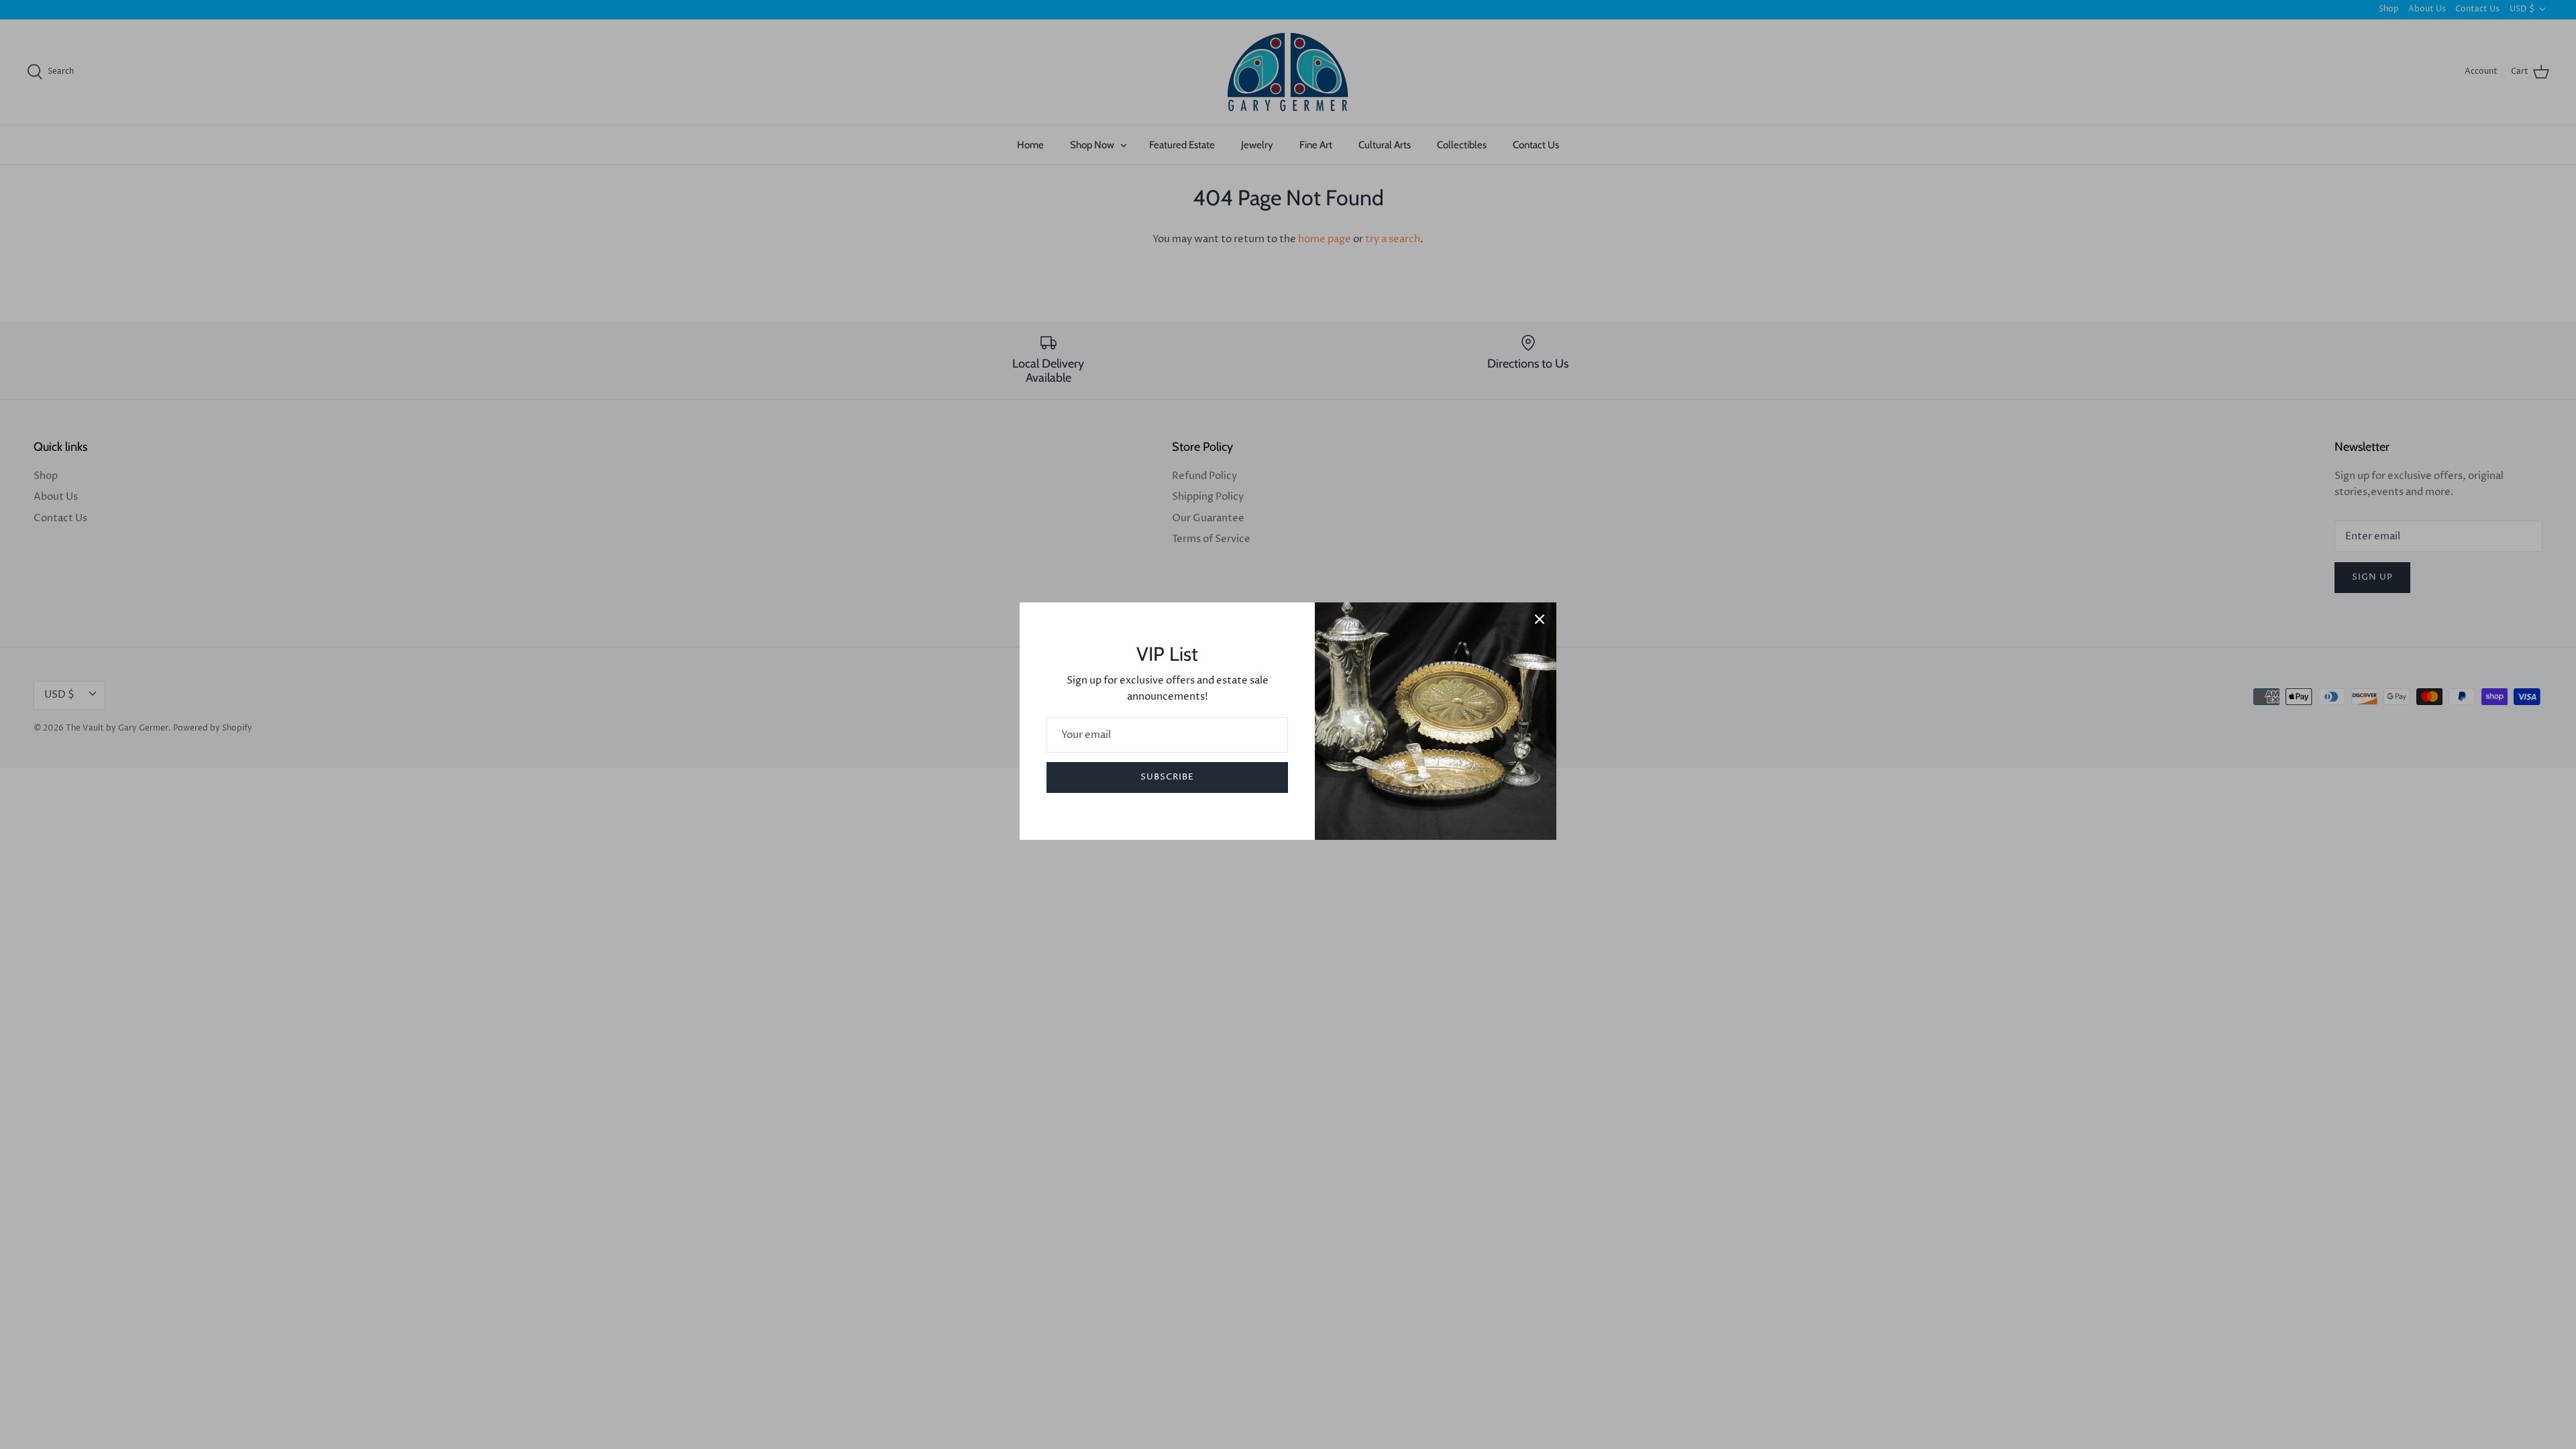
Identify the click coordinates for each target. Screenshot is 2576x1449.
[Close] (1540, 619)
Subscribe (1167, 777)
